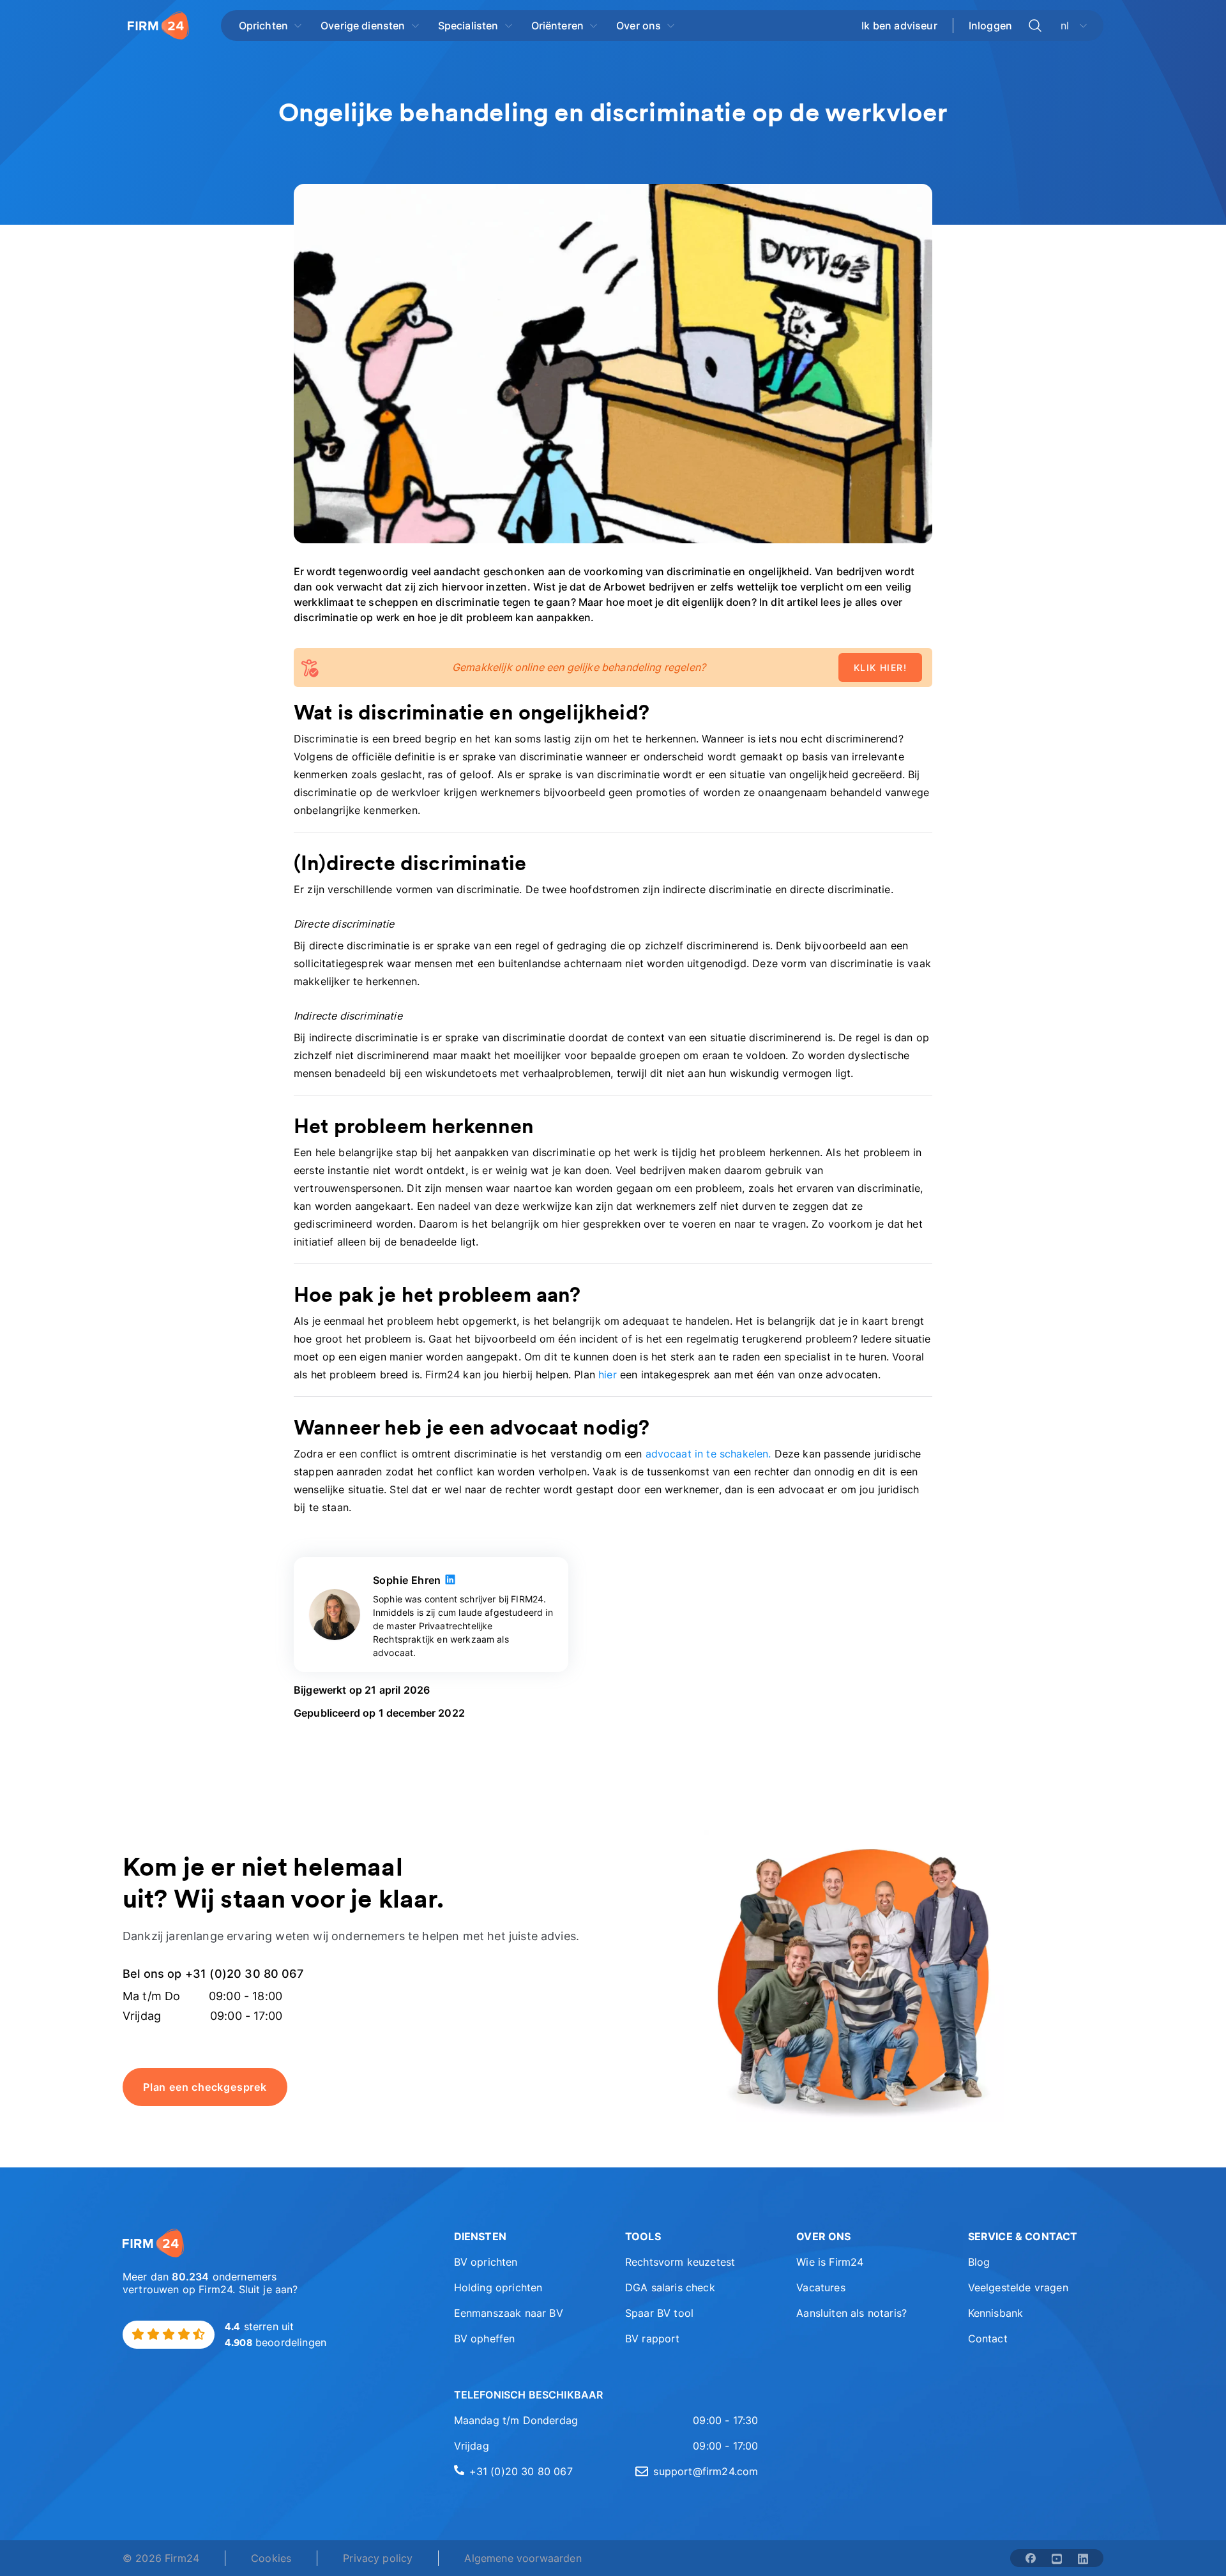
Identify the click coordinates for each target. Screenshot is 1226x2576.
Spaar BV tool (659, 2313)
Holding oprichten (498, 2287)
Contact (988, 2339)
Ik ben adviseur (899, 26)
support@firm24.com (706, 2471)
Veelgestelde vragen (1018, 2287)
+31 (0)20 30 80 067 (521, 2471)
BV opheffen (485, 2339)
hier (608, 1375)
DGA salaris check (670, 2287)
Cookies (271, 2558)
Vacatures (821, 2287)
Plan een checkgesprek (205, 2087)
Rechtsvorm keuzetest (680, 2262)
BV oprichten (486, 2262)
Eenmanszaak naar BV (509, 2313)
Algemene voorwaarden (523, 2558)
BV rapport (653, 2339)
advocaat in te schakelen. (708, 1454)
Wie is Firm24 (830, 2262)
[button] (522, 2236)
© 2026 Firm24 (161, 2558)
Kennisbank (996, 2313)
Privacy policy (378, 2558)
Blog (979, 2262)
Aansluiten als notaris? (851, 2313)
